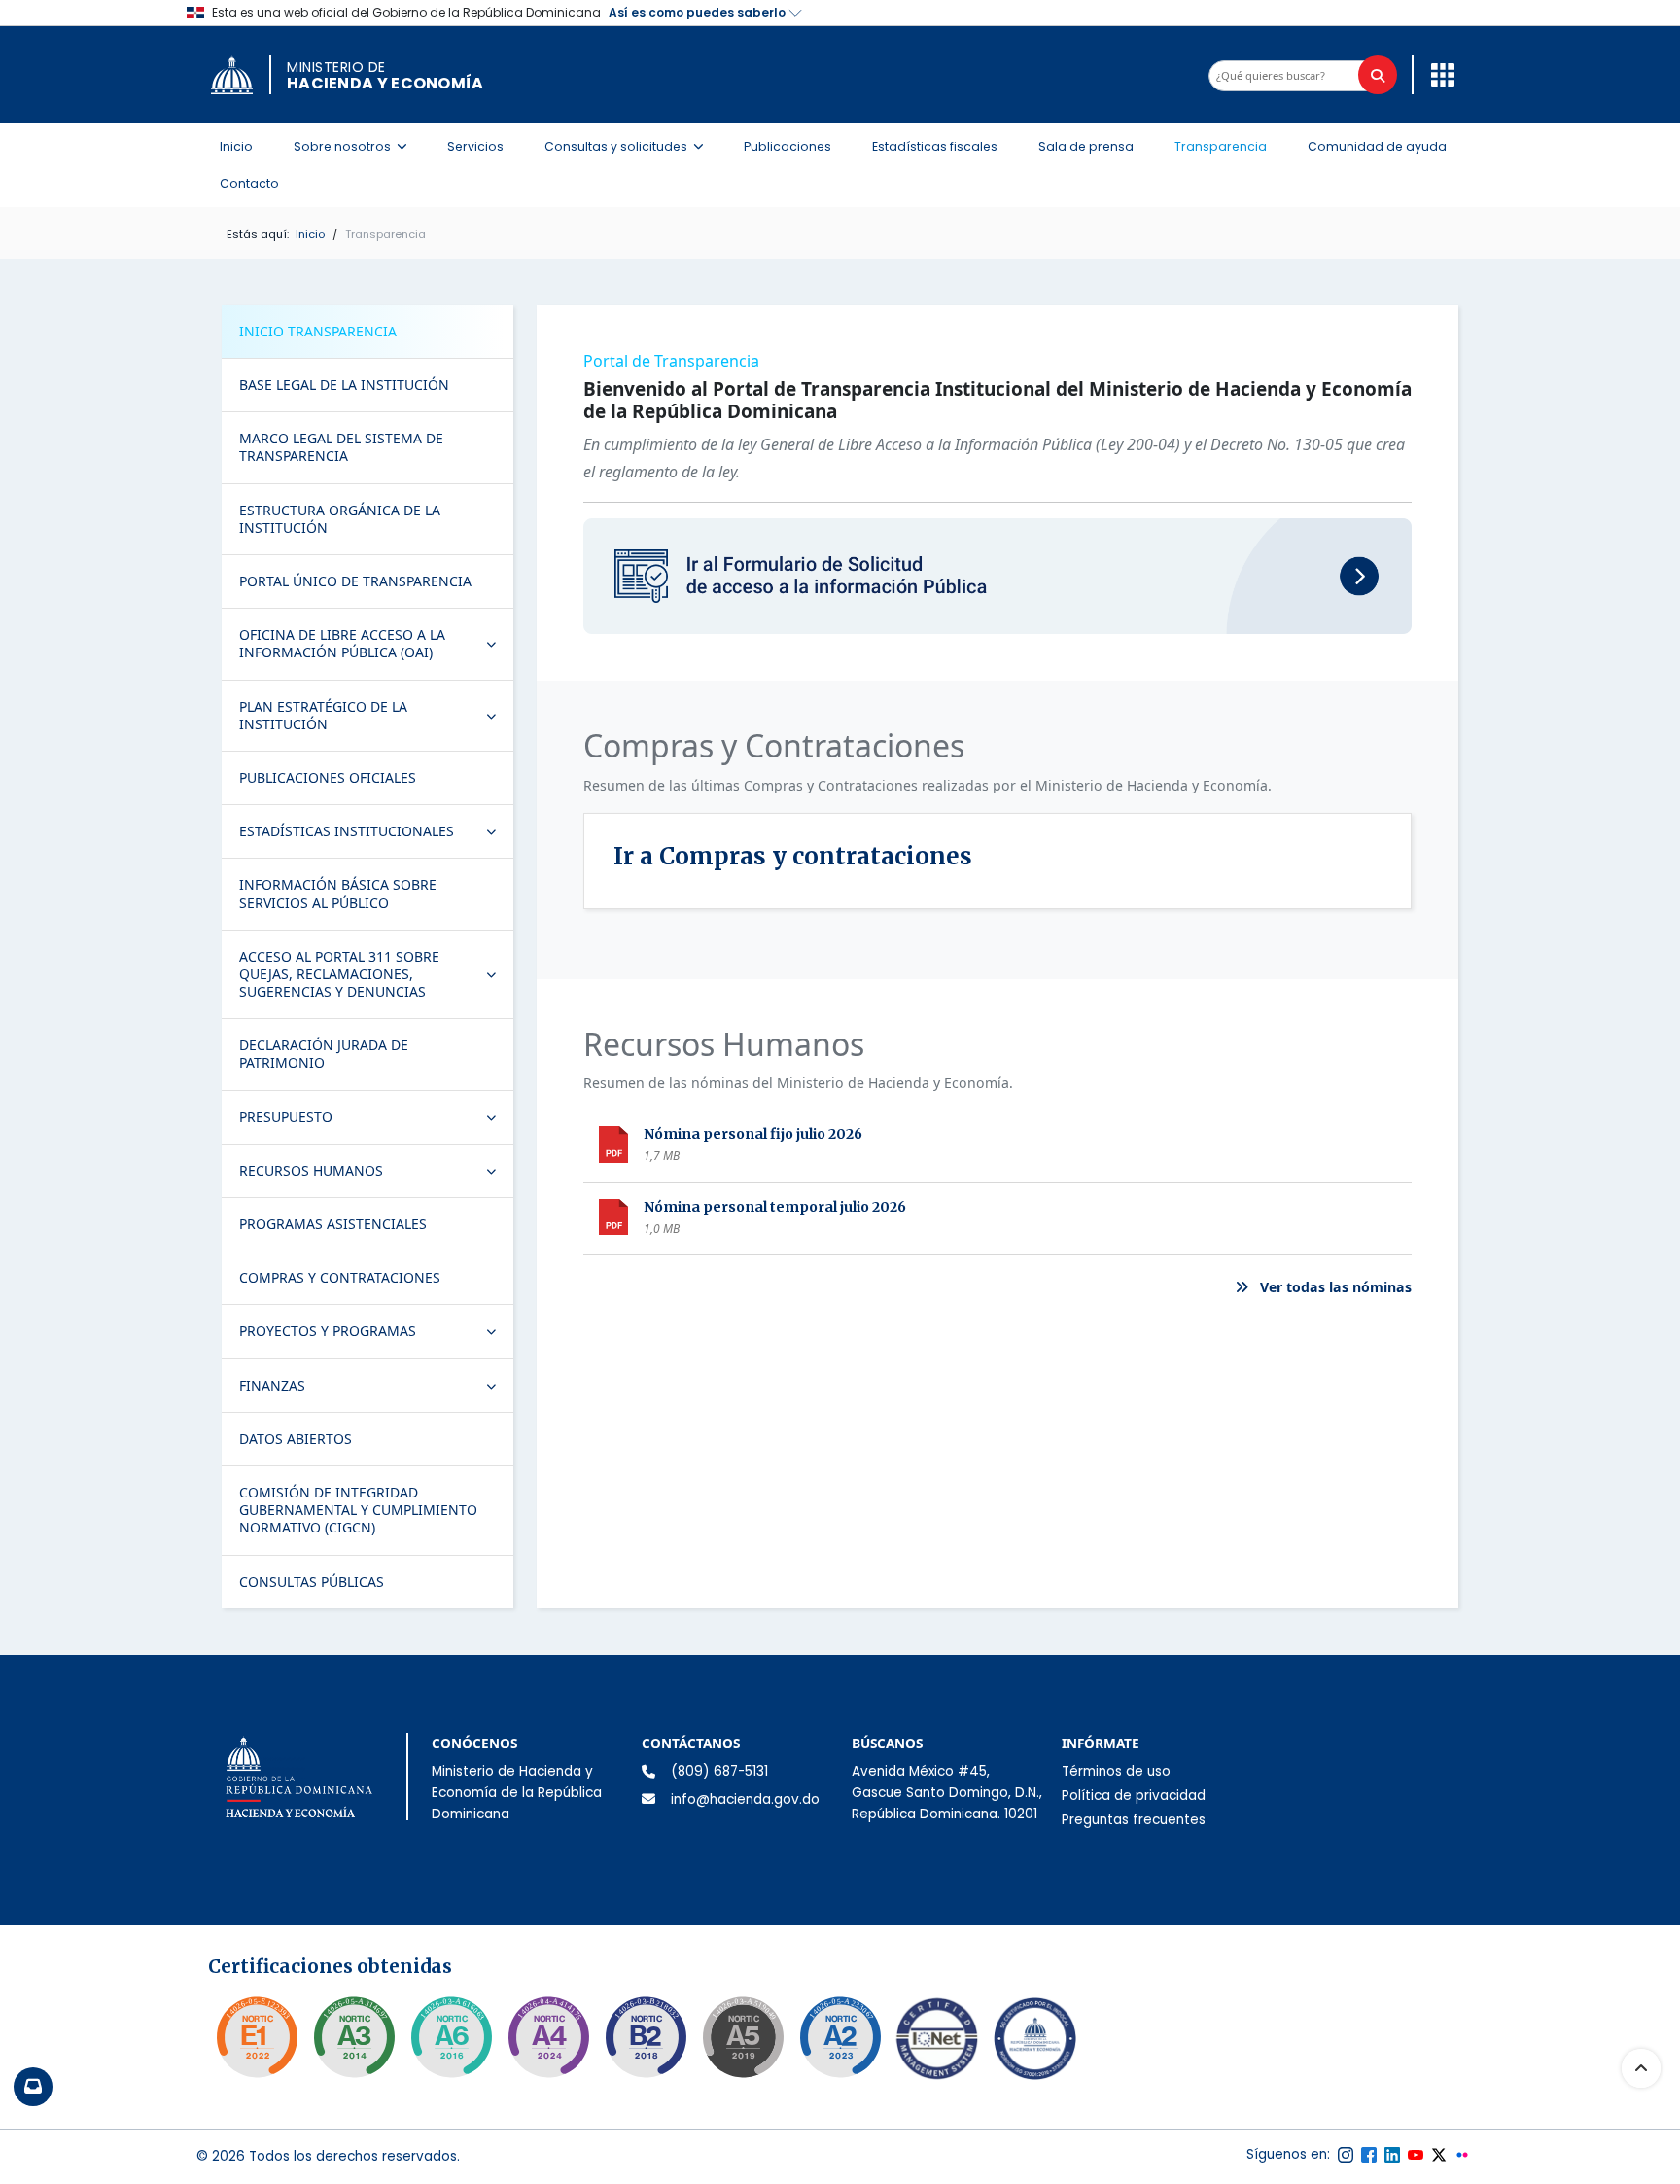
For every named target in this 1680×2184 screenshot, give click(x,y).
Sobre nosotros (356, 146)
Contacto (249, 183)
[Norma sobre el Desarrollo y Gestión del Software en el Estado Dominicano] (451, 2037)
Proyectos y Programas (376, 1335)
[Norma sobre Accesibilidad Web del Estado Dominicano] (646, 2037)
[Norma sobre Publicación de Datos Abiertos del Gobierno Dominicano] (354, 2037)
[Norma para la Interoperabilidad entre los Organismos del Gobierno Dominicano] (548, 2037)
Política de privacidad (1134, 1796)
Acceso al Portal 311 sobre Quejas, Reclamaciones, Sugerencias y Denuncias (376, 974)
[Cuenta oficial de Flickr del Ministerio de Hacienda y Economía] (1462, 2155)
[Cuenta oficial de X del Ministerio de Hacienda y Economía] (1439, 2155)
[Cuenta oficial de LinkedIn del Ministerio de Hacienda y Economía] (1392, 2155)
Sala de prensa (1086, 146)
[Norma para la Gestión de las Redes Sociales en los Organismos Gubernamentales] (257, 2037)
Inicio (236, 146)
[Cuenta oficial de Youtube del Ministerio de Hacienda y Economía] (1416, 2155)
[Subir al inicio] (1641, 2068)
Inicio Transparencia (318, 331)
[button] (1438, 74)
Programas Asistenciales (333, 1224)
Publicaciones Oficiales (328, 777)
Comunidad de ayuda (1377, 146)
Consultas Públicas (312, 1582)
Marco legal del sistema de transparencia (341, 447)
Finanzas (376, 1390)
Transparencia (1221, 146)
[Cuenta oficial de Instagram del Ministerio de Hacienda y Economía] (1346, 2155)
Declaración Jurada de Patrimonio (324, 1054)
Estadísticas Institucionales (376, 835)
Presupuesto (376, 1121)
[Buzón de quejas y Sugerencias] (33, 2087)
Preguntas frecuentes (1134, 1820)
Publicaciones (787, 146)
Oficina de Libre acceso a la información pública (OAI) (376, 643)
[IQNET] (937, 2043)
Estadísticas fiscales (935, 146)
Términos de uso (1116, 1771)
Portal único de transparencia (355, 581)
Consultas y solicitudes (630, 146)
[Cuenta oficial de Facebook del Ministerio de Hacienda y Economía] (1369, 2155)
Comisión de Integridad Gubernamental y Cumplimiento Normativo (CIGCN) (358, 1510)
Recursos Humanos (376, 1175)
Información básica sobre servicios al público (338, 893)
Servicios (475, 146)
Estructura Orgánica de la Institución (340, 519)
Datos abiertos (296, 1439)
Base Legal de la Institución (344, 385)
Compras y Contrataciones (340, 1277)
